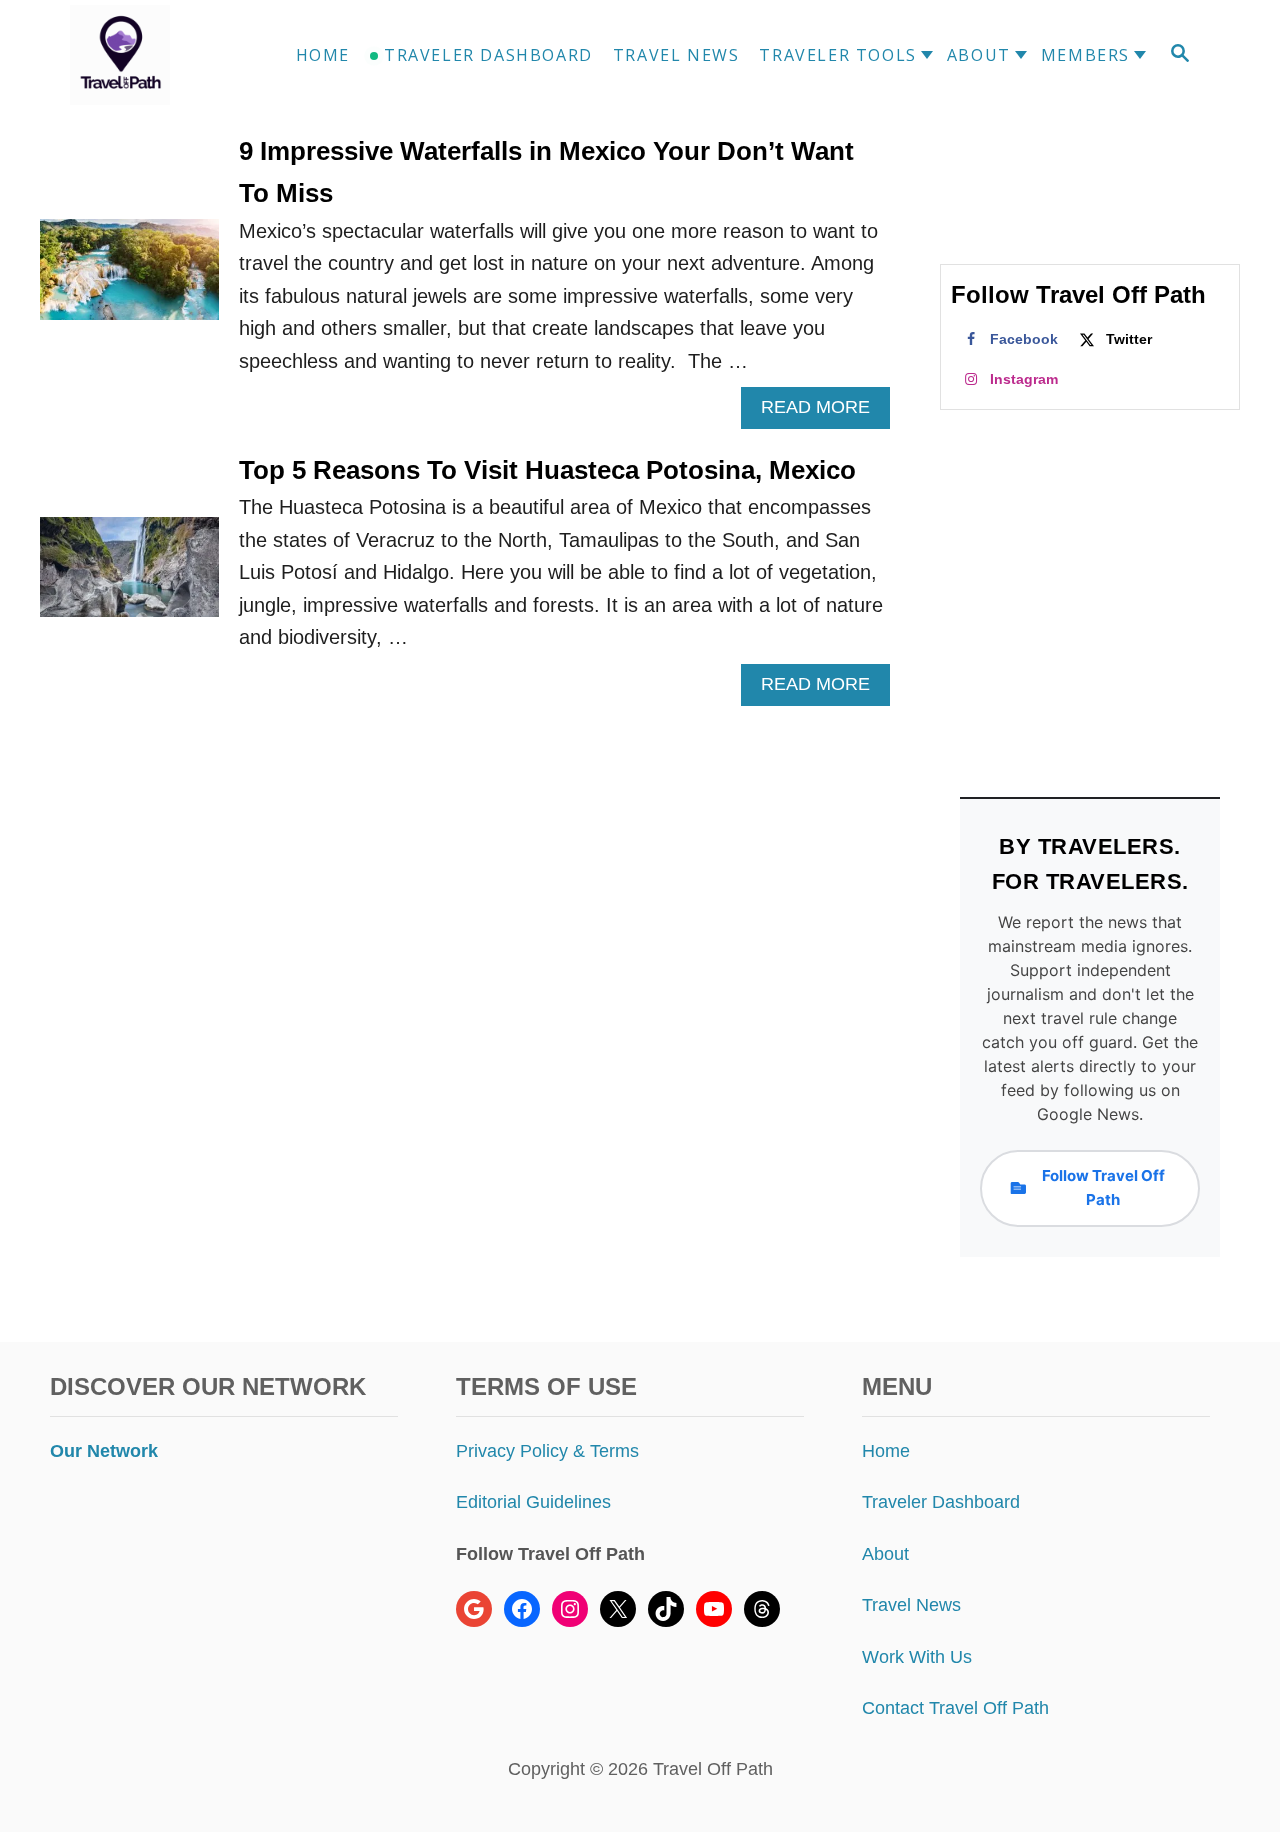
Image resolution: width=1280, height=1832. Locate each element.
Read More (823, 412)
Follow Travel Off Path (1103, 1187)
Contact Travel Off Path (955, 1708)
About (885, 1554)
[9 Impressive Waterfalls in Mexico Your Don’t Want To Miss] (129, 279)
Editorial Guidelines (533, 1502)
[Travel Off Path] (144, 55)
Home (886, 1451)
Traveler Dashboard (941, 1502)
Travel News (911, 1605)
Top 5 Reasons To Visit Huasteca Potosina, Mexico (547, 470)
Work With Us (917, 1657)
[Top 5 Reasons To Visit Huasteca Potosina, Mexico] (129, 577)
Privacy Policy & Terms (547, 1451)
